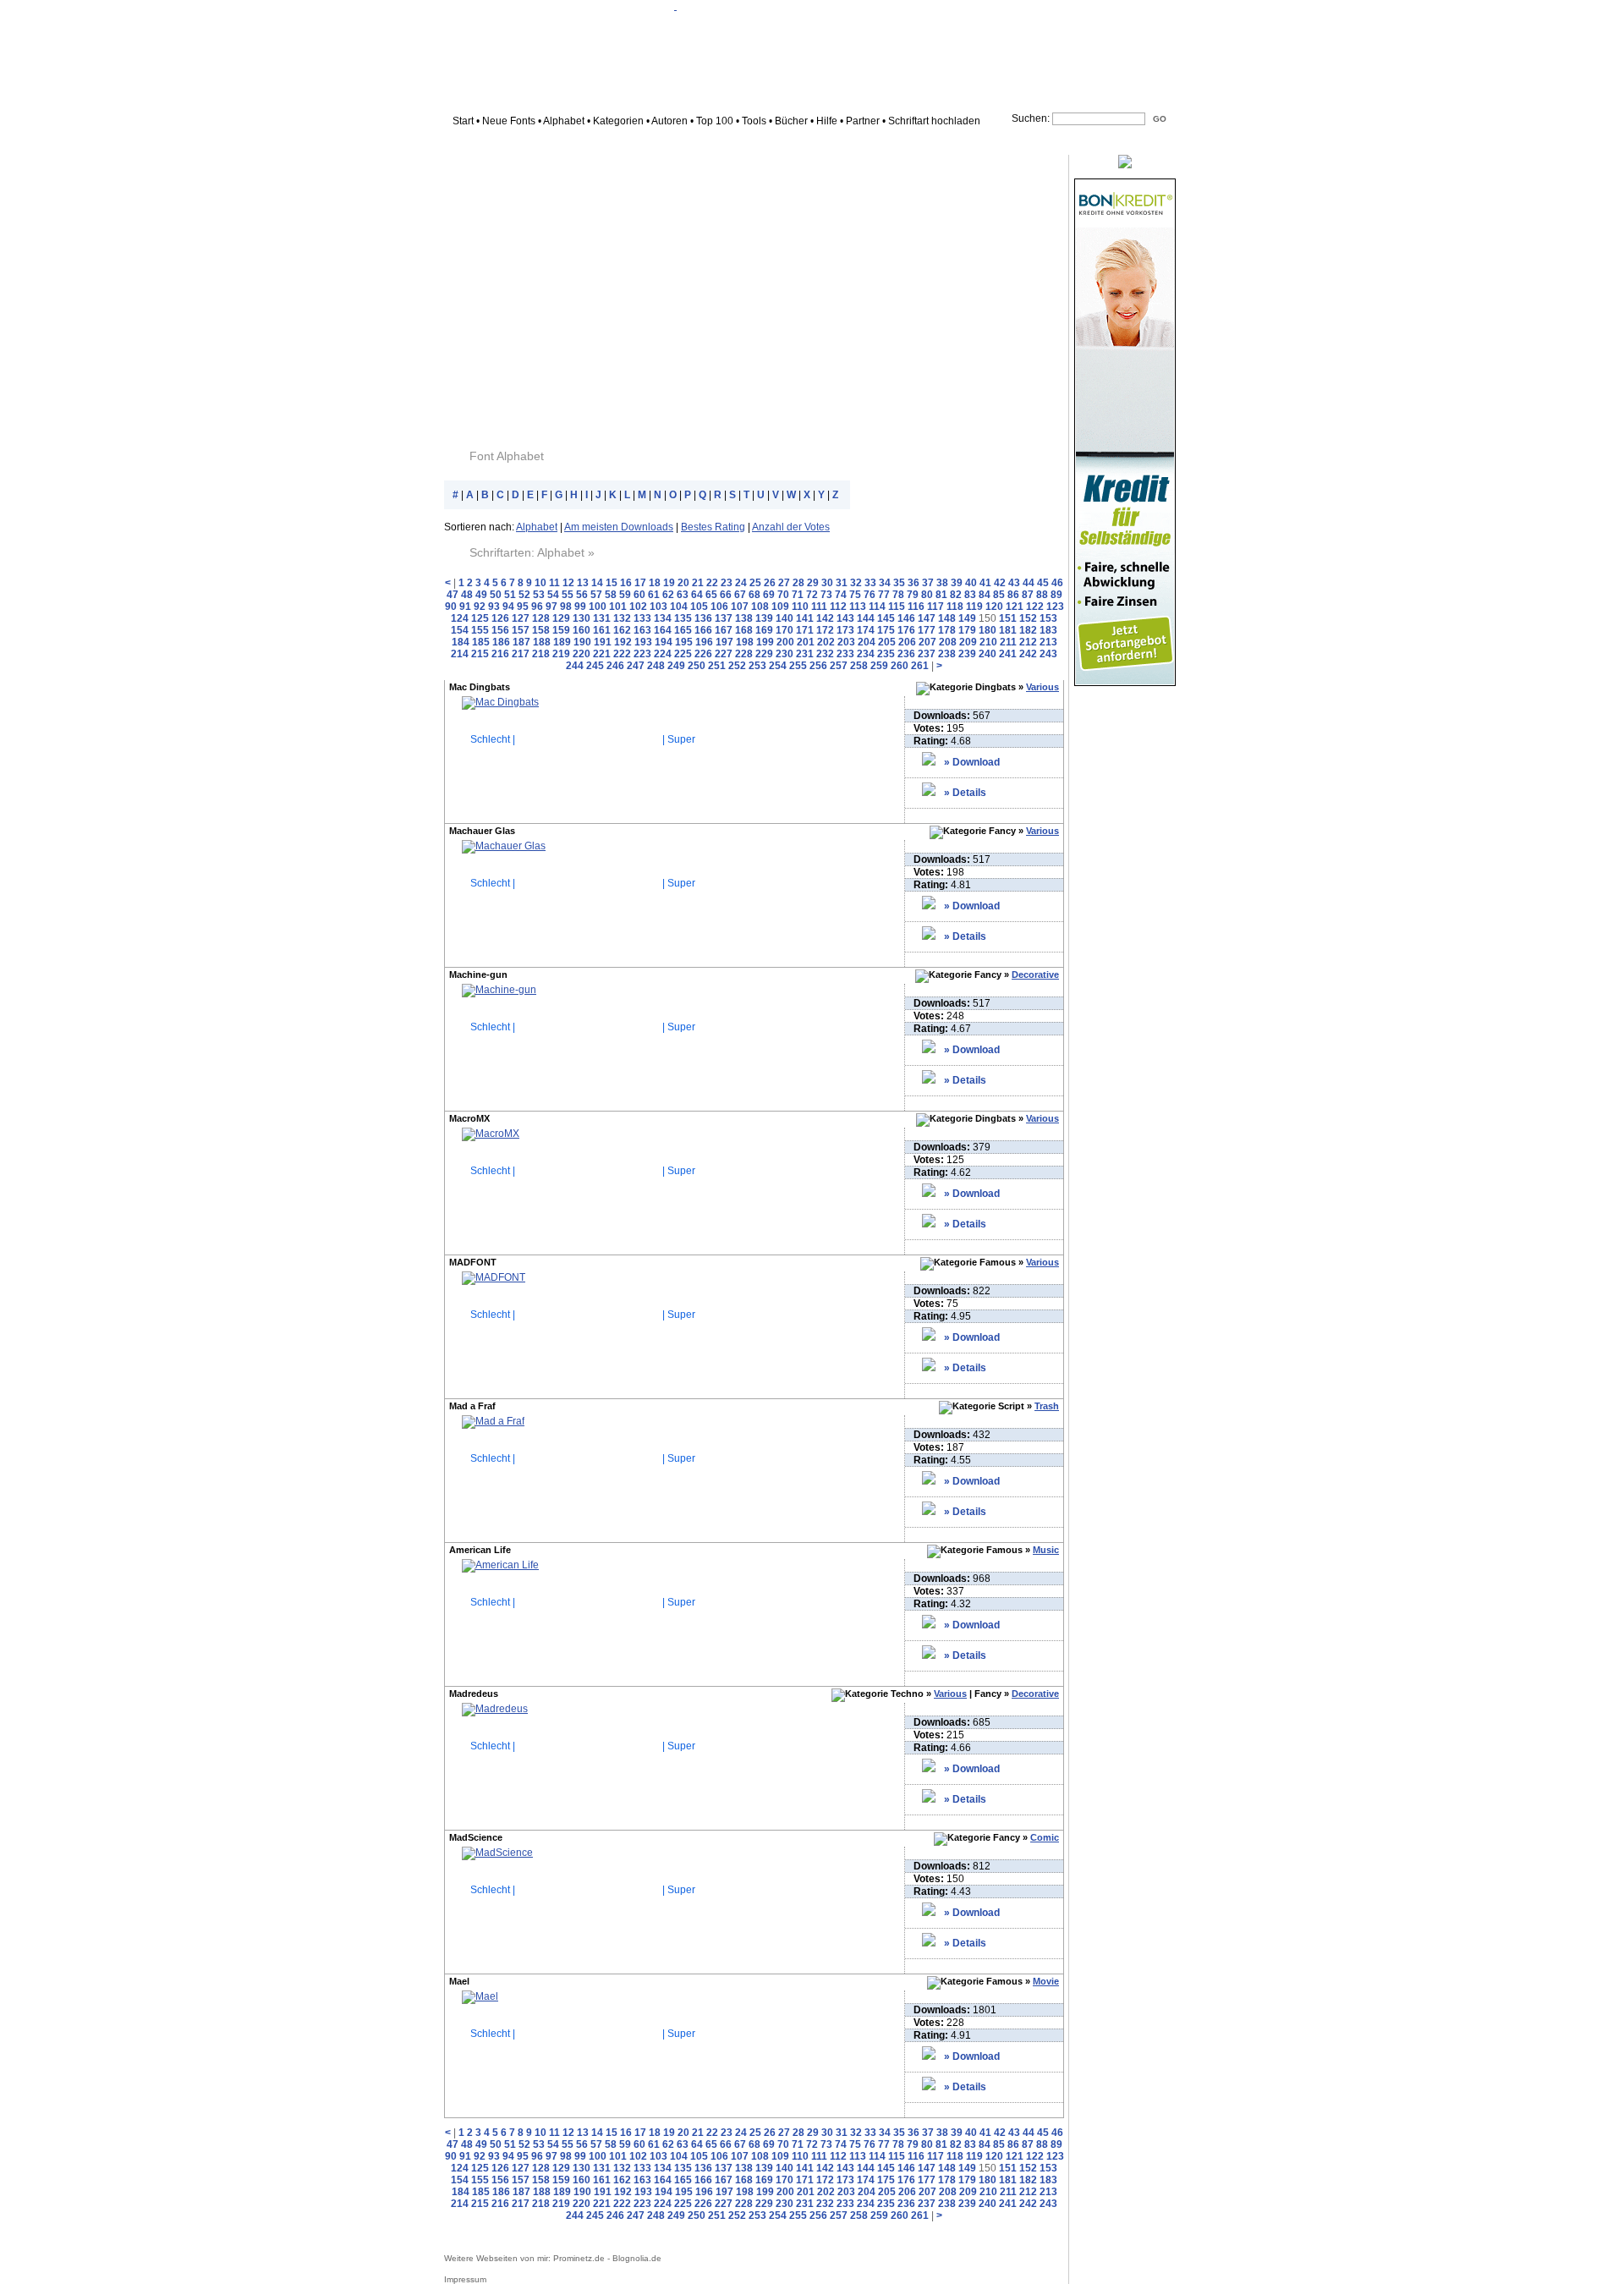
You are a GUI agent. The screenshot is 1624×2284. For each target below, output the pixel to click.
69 (769, 595)
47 (453, 595)
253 (757, 666)
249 (676, 666)
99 (580, 607)
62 (668, 595)
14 (597, 583)
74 (841, 595)
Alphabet (564, 121)
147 (927, 618)
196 (704, 642)
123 (1055, 607)
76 (870, 595)
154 (460, 630)
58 (611, 595)
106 (719, 607)
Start (463, 121)
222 (622, 654)
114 (877, 607)
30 (827, 583)
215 (480, 654)
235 (886, 654)
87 (1028, 595)
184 (461, 642)
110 (800, 607)
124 (460, 618)
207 (927, 642)
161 (602, 630)
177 (927, 630)
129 (561, 618)
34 (885, 583)
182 (1028, 630)
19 (669, 583)
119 (974, 607)
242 (1028, 654)
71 (798, 595)
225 (683, 654)
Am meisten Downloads (619, 527)
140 (785, 618)
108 (760, 607)
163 (642, 630)
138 (744, 618)
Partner (863, 121)
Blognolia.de (637, 2258)
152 (1028, 618)
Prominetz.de (579, 2258)
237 (927, 654)
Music (1046, 1550)
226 (703, 654)
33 (870, 583)
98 (566, 607)
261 (920, 666)
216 (500, 654)
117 (935, 607)
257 (839, 666)
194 (664, 642)
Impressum (465, 2279)
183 (1048, 630)
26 (770, 583)
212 (1028, 642)
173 (845, 630)
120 (994, 607)
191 (603, 642)
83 (970, 595)
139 (764, 618)
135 (683, 618)
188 (542, 642)
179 (967, 630)
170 (785, 630)
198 (745, 642)
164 (663, 630)
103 (658, 607)
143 (845, 618)
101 (618, 607)
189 (562, 642)
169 (764, 630)
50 (496, 595)
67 (740, 595)
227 (724, 654)
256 (818, 666)
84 (985, 595)
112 (838, 607)
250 (697, 666)
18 (655, 583)
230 (785, 654)
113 (858, 607)
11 (554, 583)
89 (1056, 595)
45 (1043, 583)
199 (765, 642)
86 (1013, 595)
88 (1042, 595)
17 (640, 583)
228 (744, 654)
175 (886, 630)
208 (948, 642)
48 (467, 595)
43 (1014, 583)
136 (703, 618)
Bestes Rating (713, 527)
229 (764, 654)
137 (724, 618)
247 (636, 666)
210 (988, 642)
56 (582, 595)
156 (500, 630)
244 (575, 666)
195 (684, 642)
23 (727, 583)
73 (826, 595)
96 (537, 607)
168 (744, 630)
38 (942, 583)
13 (583, 583)
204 (867, 642)
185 (481, 642)
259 (879, 666)
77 (884, 595)
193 (643, 642)
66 (726, 595)
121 (1015, 607)
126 (500, 618)
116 (916, 607)
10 (540, 583)
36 (913, 583)
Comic (1045, 1837)
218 (541, 654)
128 (541, 618)
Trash (1047, 1406)
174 (866, 630)
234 (866, 654)
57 (596, 595)
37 (928, 583)
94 (508, 607)
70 (783, 595)
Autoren (669, 121)
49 (481, 595)
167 (724, 630)
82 (956, 595)
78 (898, 595)
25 (755, 583)
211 (1008, 642)
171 (805, 630)
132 (622, 618)
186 (501, 642)
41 (985, 583)
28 (798, 583)
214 (460, 654)
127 (521, 618)
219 (561, 654)
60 (639, 595)
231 (805, 654)
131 (602, 618)
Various (1042, 687)
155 (480, 630)
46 (1057, 583)
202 (826, 642)
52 (524, 595)
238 (947, 654)
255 (798, 666)
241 (1008, 654)
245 (595, 666)
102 (638, 607)
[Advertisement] (754, 295)
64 (697, 595)
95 (523, 607)
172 (825, 630)
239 (967, 654)
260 (900, 666)
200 (785, 642)
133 (642, 618)
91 (465, 607)
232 (825, 654)
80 (927, 595)
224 (663, 654)
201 (806, 642)
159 (561, 630)
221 (602, 654)
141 (805, 618)
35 (899, 583)
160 (582, 630)
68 (754, 595)
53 (539, 595)
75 (855, 595)
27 (784, 583)
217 (521, 654)
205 (887, 642)
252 (737, 666)
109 (780, 607)
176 (906, 630)
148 (947, 618)
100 (598, 607)
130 (582, 618)
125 (480, 618)
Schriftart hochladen (934, 121)
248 (656, 666)
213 (1048, 642)
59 (625, 595)
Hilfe (827, 121)
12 (568, 583)
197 (724, 642)
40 (971, 583)
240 (988, 654)
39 (957, 583)
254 (778, 666)
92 (480, 607)
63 (683, 595)
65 (711, 595)
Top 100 (715, 121)
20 (683, 583)
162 (622, 630)
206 (907, 642)
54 (553, 595)
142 (825, 618)
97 (551, 607)
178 (947, 630)
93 (494, 607)
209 (968, 642)
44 (1029, 583)
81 (941, 595)
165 (683, 630)
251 (717, 666)
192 (623, 642)
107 (740, 607)
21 (698, 583)
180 (988, 630)
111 (819, 607)
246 (615, 666)
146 (906, 618)
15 (612, 583)
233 (845, 654)
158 (541, 630)
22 (712, 583)
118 (955, 607)
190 (582, 642)
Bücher (791, 121)
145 (886, 618)
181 (1008, 630)
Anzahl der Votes (791, 527)
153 (1048, 618)
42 (1000, 583)
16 (626, 583)
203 (846, 642)
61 (654, 595)
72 (812, 595)
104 (679, 607)
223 (642, 654)
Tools (754, 121)
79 (913, 595)
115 (897, 607)
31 (842, 583)
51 (510, 595)
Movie (1046, 1981)
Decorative (1035, 975)
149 (967, 618)
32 (856, 583)
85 (999, 595)
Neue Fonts (509, 121)
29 (813, 583)
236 (906, 654)
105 (699, 607)
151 (1008, 618)
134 (663, 618)
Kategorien (618, 121)
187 (521, 642)
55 (568, 595)
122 (1035, 607)
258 (859, 666)
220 (582, 654)
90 (451, 607)
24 (741, 583)
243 (1048, 654)
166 (703, 630)
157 (521, 630)
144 (866, 618)
